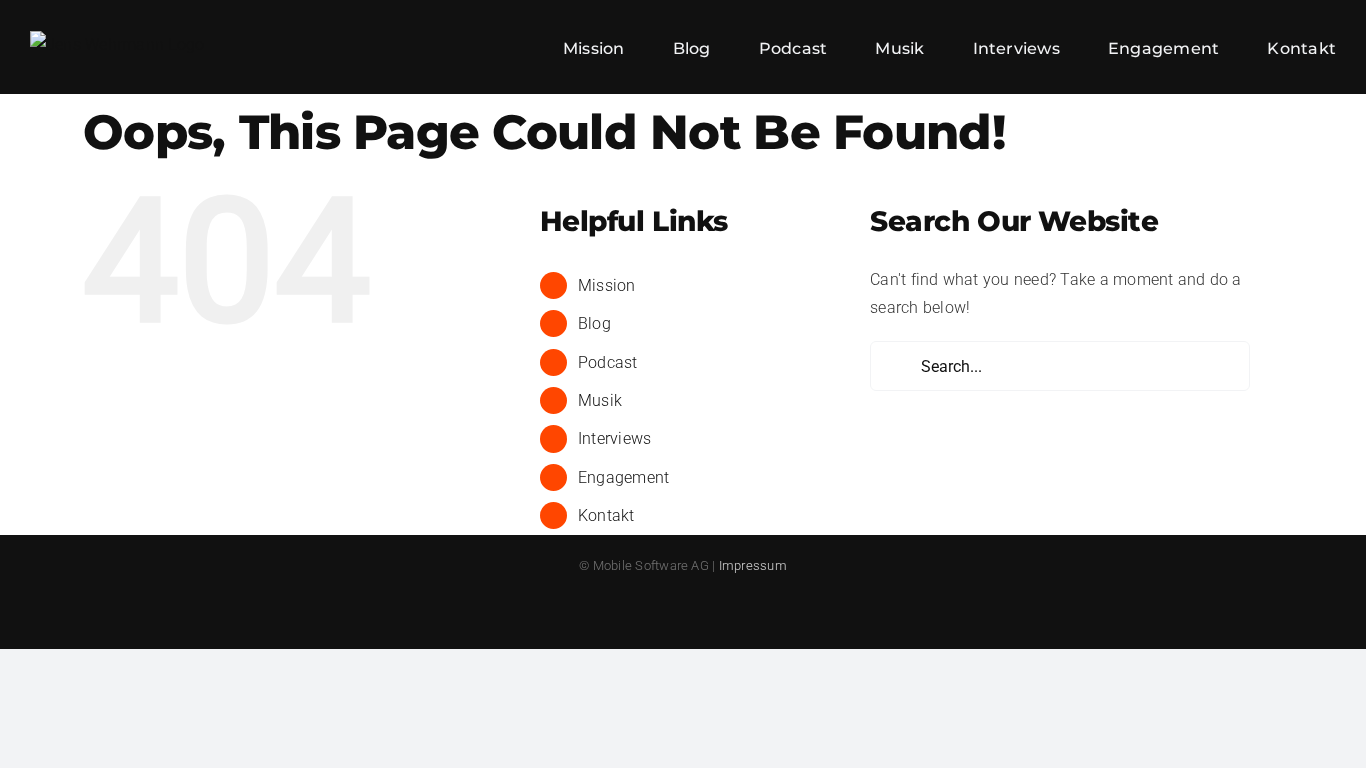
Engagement (623, 477)
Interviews (614, 438)
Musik (600, 400)
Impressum (753, 565)
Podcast (608, 362)
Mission (607, 285)
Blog (594, 323)
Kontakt (606, 515)
